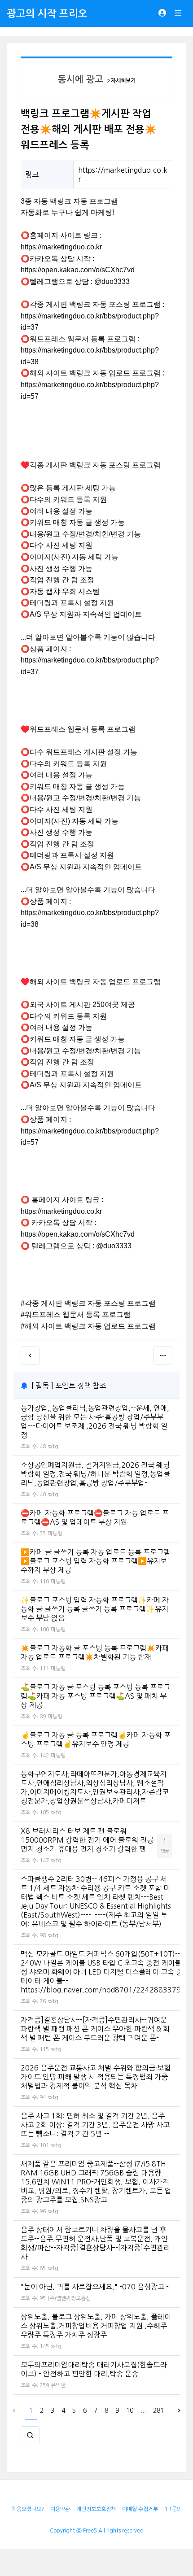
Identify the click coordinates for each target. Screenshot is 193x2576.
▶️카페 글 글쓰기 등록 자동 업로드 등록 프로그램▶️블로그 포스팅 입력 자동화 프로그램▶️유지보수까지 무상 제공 (95, 1561)
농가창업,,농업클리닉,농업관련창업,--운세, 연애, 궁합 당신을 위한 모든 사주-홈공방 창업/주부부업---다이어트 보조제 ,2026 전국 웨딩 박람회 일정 (95, 1421)
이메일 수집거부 (140, 2509)
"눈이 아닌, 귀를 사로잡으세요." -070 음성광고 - (95, 2287)
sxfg (53, 1447)
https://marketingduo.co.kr (61, 247)
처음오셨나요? (28, 2509)
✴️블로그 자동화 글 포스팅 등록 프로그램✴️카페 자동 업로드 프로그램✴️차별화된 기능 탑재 (95, 1652)
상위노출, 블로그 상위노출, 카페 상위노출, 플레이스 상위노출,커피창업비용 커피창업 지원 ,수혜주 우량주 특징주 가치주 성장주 (96, 2326)
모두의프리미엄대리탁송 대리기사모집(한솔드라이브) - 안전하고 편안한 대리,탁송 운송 (94, 2369)
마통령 (55, 1534)
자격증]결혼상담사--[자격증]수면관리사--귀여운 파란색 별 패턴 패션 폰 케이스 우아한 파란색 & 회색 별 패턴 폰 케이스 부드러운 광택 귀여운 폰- (95, 2029)
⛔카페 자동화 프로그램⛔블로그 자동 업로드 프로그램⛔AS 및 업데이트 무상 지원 (95, 1517)
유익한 (58, 2385)
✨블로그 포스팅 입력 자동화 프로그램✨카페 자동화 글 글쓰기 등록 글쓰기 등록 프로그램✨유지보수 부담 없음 (95, 1609)
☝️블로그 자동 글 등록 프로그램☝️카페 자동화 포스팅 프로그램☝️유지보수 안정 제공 (96, 1739)
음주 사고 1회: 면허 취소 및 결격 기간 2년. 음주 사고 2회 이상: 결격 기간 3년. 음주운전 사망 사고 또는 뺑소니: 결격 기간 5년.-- (95, 2125)
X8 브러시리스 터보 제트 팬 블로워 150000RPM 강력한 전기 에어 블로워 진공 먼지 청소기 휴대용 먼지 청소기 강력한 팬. (87, 1840)
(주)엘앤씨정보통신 (69, 2298)
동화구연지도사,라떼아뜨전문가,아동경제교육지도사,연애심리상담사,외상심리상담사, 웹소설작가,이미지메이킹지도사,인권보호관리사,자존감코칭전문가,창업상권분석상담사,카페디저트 (95, 1787)
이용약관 (60, 2509)
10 (130, 2410)
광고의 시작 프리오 (47, 13)
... (143, 2410)
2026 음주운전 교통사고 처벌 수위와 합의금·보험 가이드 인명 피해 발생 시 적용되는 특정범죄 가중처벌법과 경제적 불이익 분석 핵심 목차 (96, 2077)
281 (158, 2410)
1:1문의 (173, 2509)
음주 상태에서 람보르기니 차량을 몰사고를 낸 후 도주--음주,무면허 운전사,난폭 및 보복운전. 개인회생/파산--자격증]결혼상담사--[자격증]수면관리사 (95, 2243)
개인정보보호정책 (96, 2509)
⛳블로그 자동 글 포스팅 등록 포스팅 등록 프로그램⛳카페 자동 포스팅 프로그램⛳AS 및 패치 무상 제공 (95, 1696)
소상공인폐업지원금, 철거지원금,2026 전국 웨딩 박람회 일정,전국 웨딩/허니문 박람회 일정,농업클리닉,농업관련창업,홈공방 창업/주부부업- (95, 1474)
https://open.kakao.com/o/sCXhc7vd (78, 270)
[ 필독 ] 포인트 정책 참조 (69, 1386)
